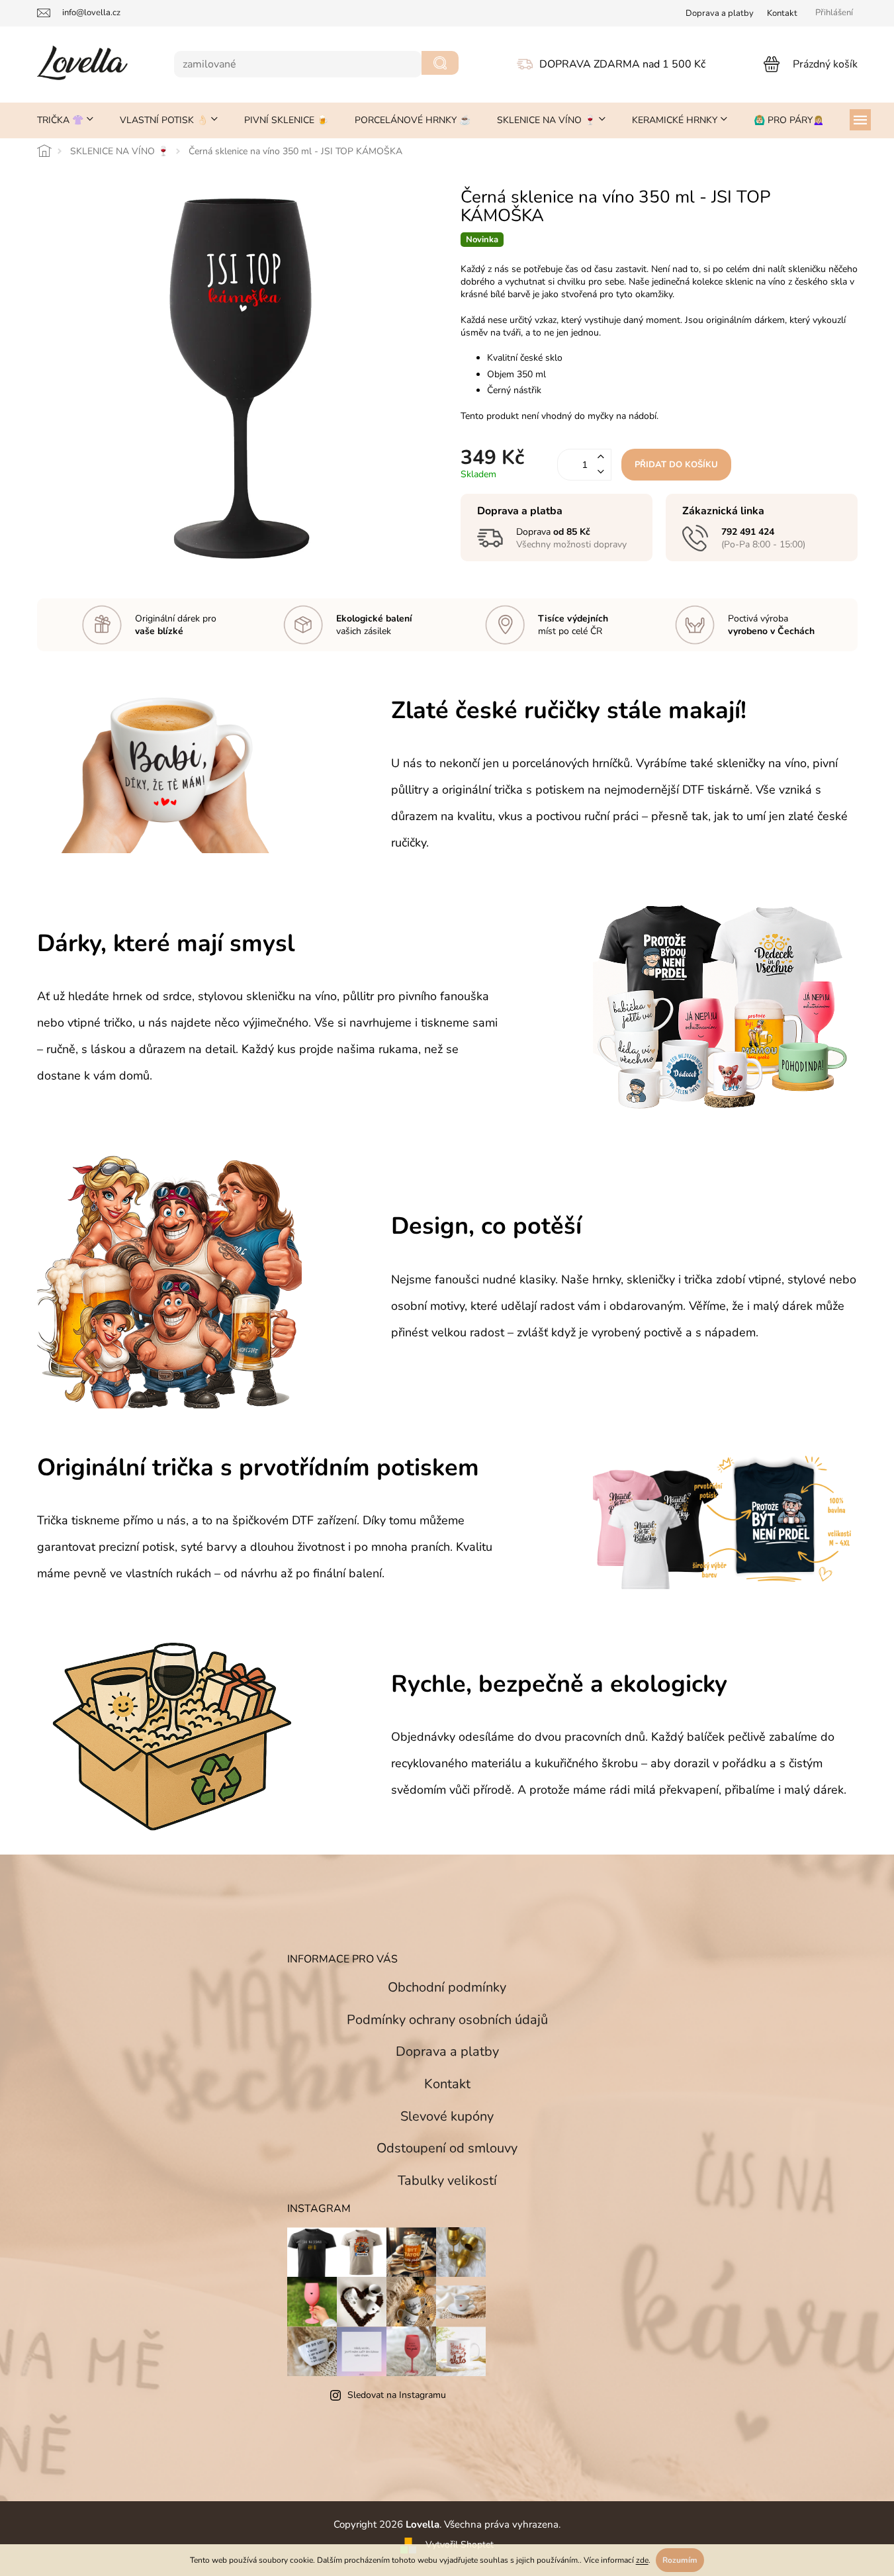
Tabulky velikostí (447, 2181)
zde (642, 2560)
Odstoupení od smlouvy (447, 2148)
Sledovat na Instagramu (397, 2395)
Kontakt (782, 13)
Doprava (720, 13)
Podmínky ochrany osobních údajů (447, 2020)
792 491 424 (748, 532)
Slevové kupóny (447, 2116)
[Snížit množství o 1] (601, 472)
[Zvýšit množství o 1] (601, 457)
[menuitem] (65, 120)
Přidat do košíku (676, 465)
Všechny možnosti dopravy (571, 544)
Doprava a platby (447, 2051)
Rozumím (680, 2560)
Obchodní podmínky (447, 1987)
